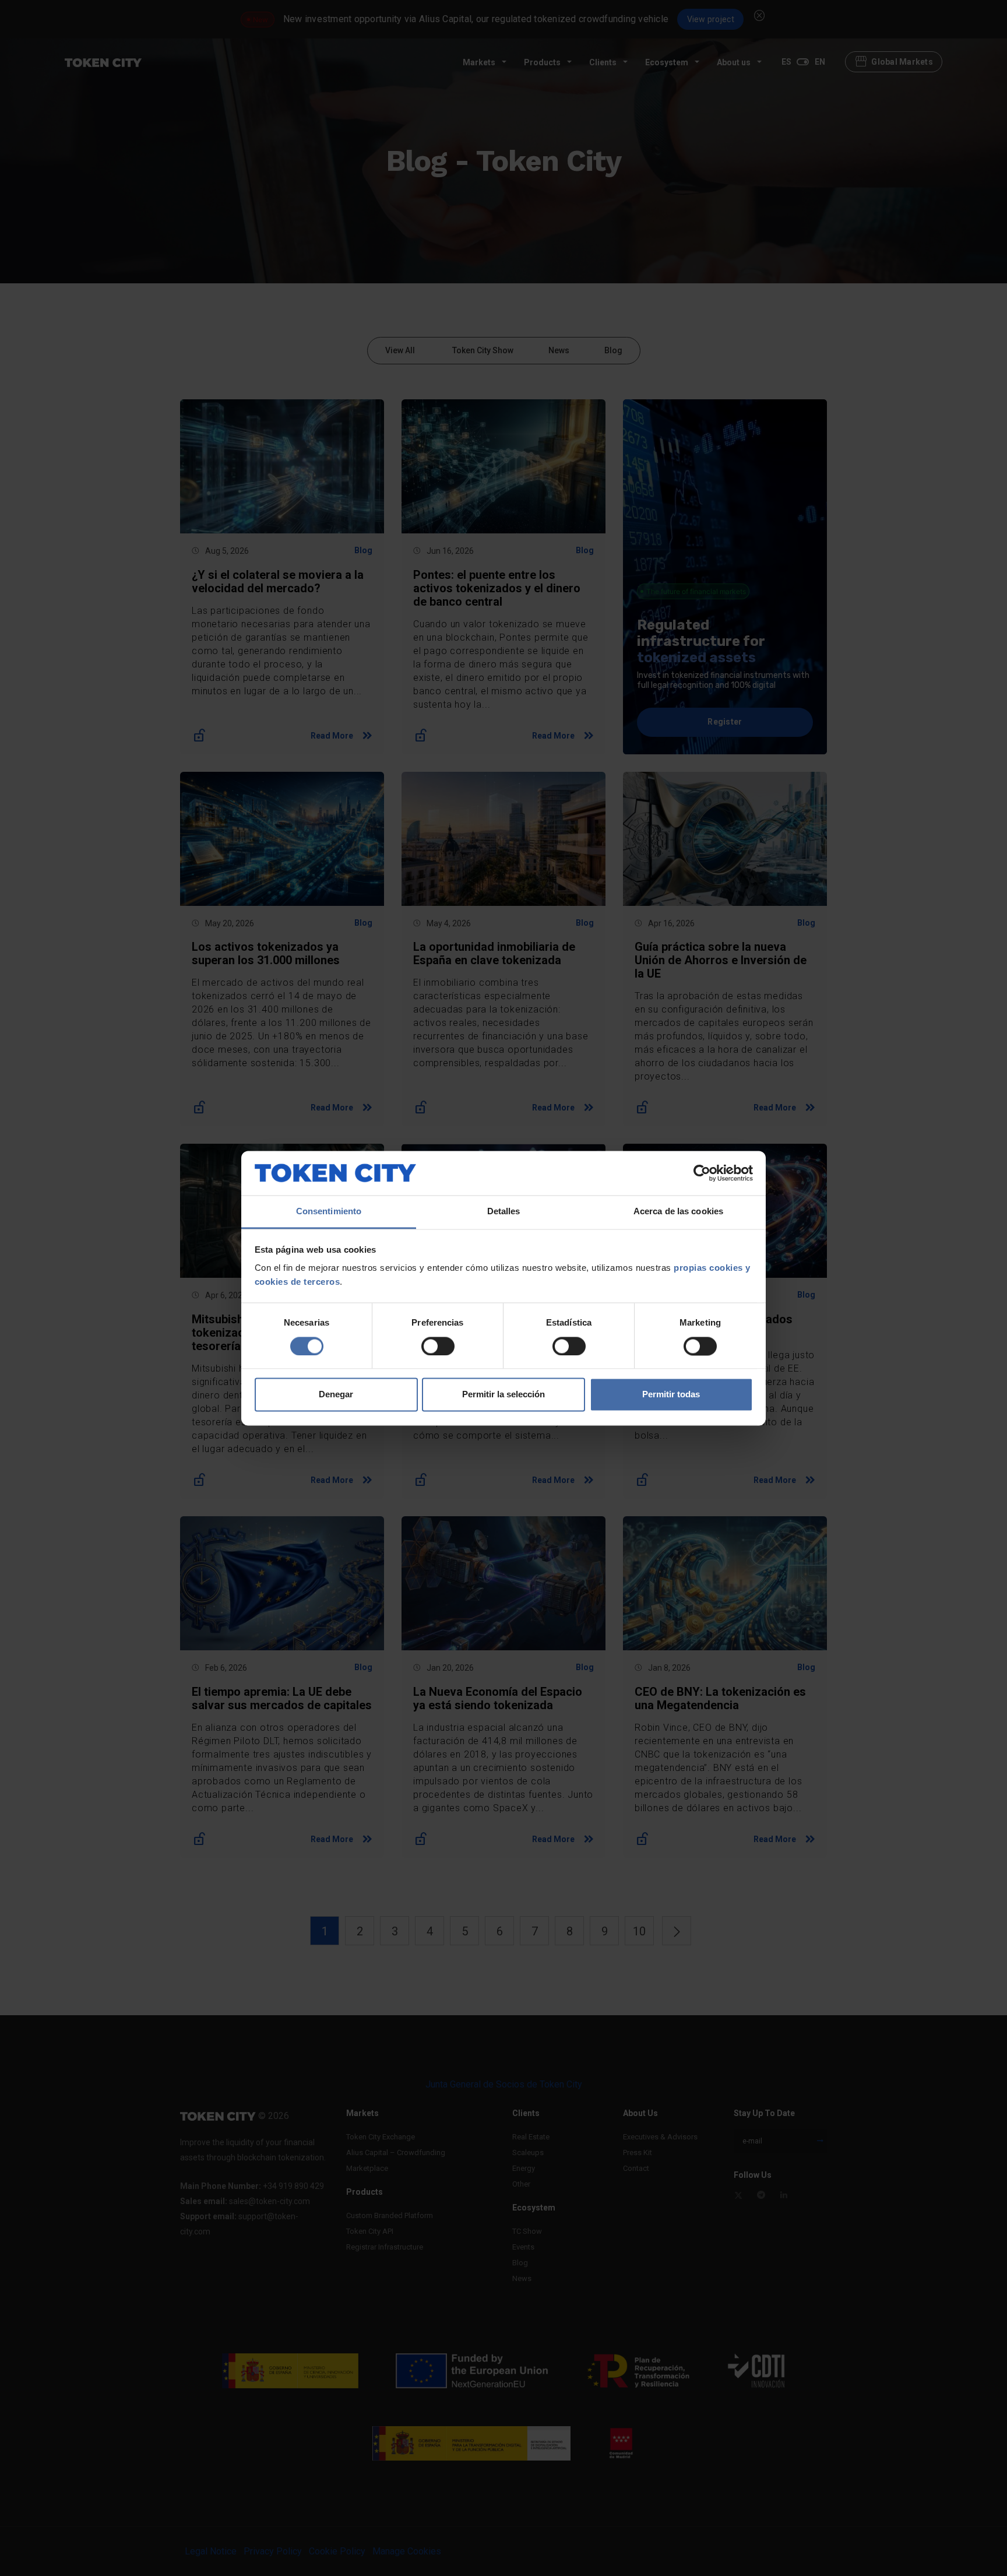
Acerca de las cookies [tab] (678, 1212)
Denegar (336, 1395)
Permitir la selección (503, 1395)
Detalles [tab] (504, 1212)
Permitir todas (671, 1395)
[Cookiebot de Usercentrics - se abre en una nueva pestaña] (702, 1173)
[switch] (438, 1346)
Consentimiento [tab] (329, 1212)
